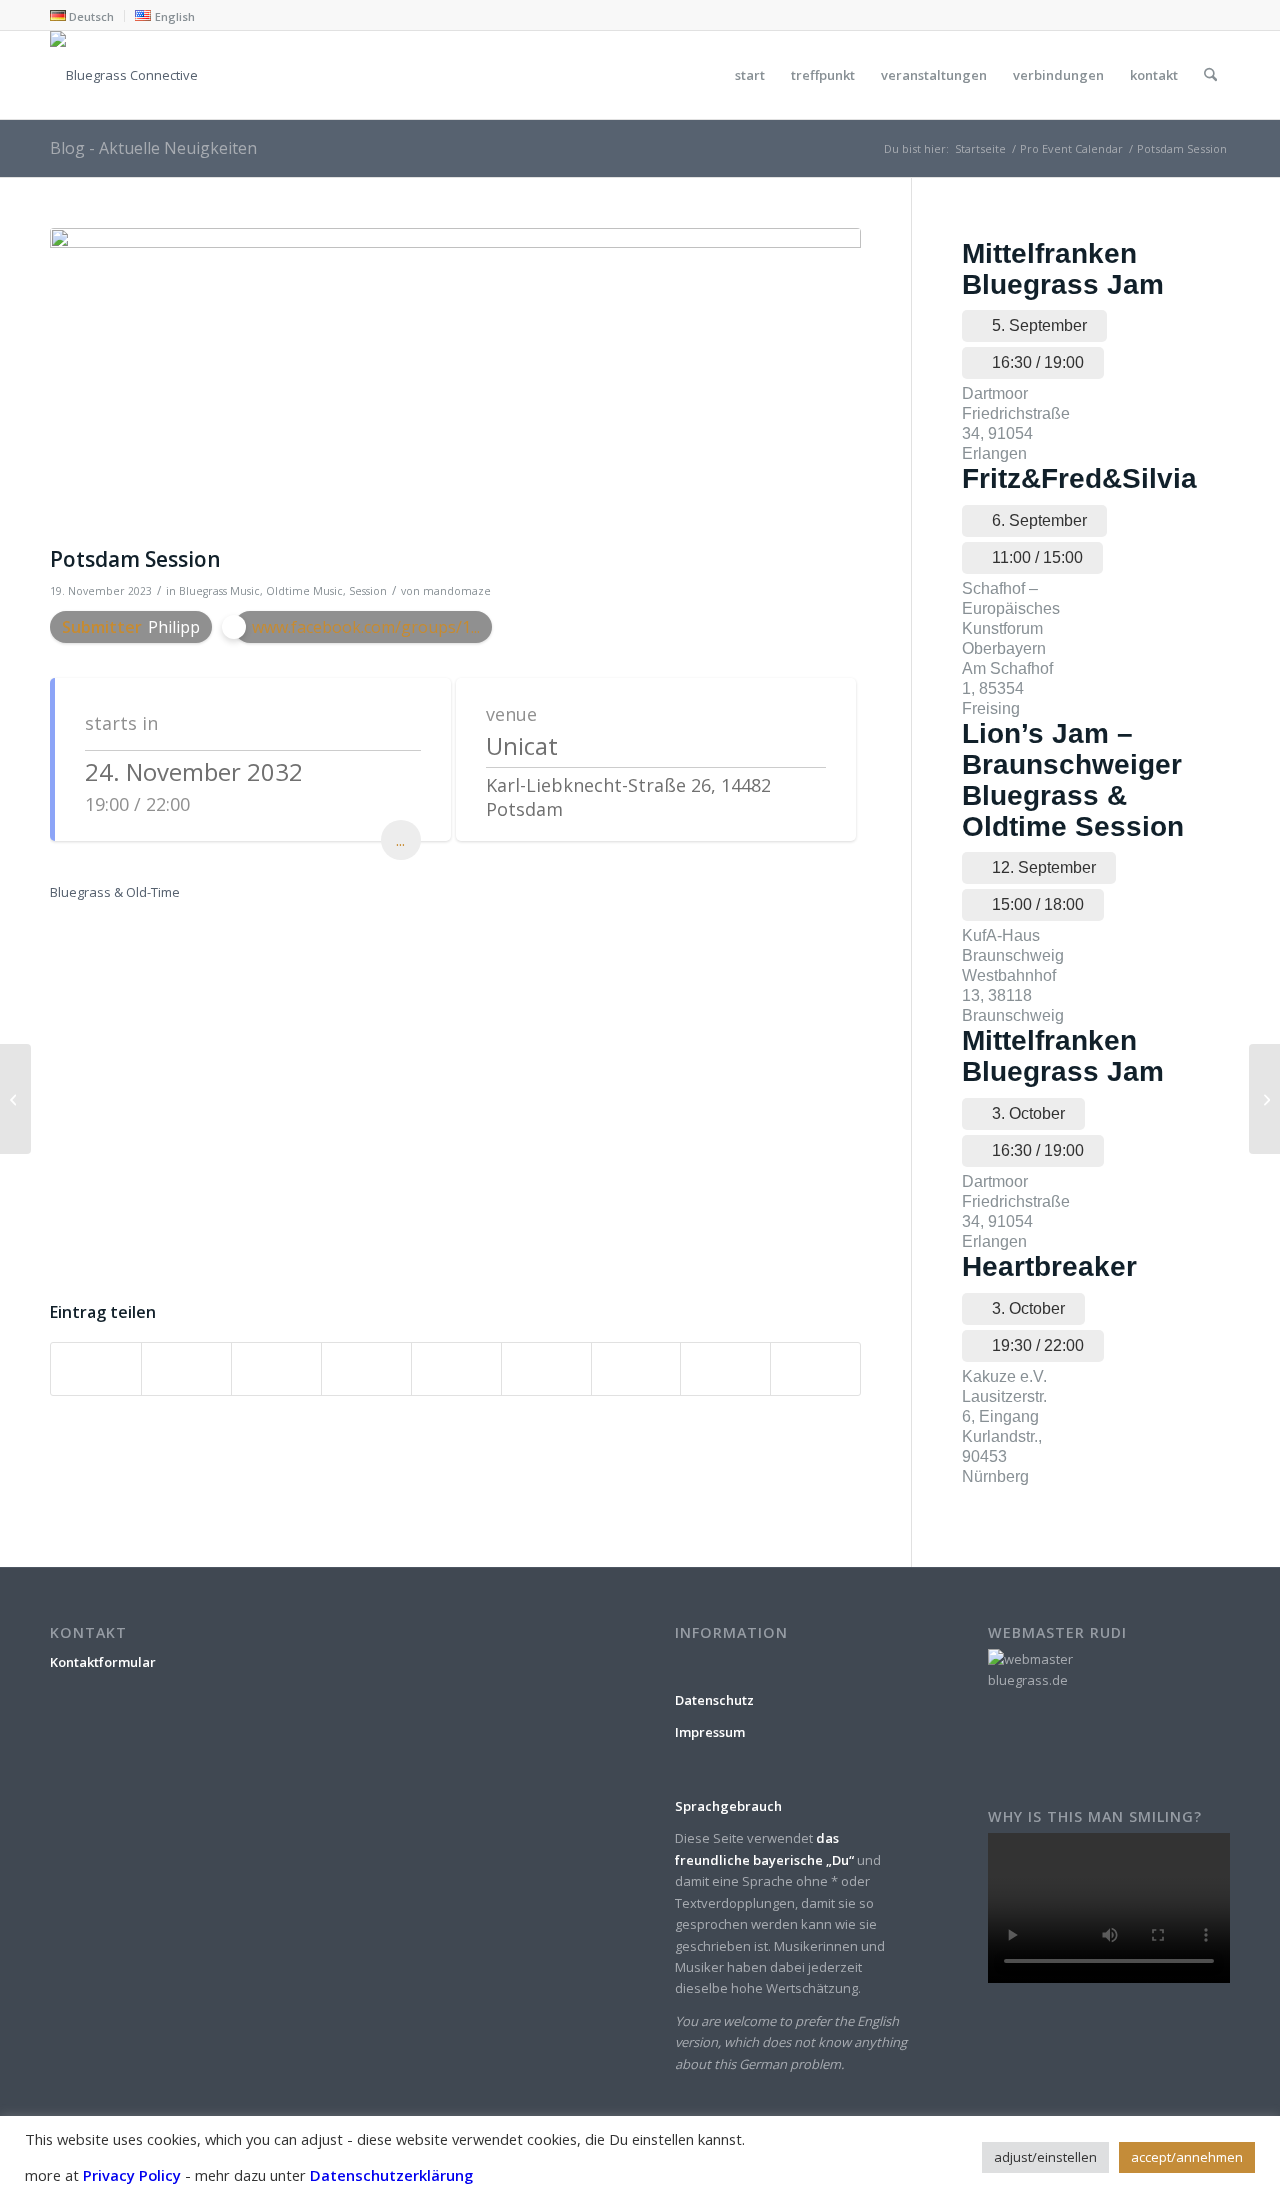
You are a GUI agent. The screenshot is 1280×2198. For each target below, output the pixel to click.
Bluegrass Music (219, 591)
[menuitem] (87, 16)
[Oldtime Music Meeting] (1264, 1099)
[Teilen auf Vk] (636, 1369)
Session (368, 591)
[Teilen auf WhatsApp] (276, 1369)
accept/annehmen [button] (1187, 2157)
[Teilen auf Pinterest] (366, 1369)
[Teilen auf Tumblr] (546, 1369)
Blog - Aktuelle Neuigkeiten (153, 148)
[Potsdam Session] (455, 382)
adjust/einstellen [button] (1045, 2157)
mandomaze (457, 591)
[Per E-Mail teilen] (815, 1369)
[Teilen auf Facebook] (96, 1369)
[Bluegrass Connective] (640, 75)
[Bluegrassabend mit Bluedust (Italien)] (15, 1099)
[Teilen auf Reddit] (725, 1369)
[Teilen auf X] (186, 1369)
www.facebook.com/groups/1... (366, 627)
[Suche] (1210, 75)
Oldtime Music (304, 591)
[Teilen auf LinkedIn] (456, 1369)
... (400, 840)
